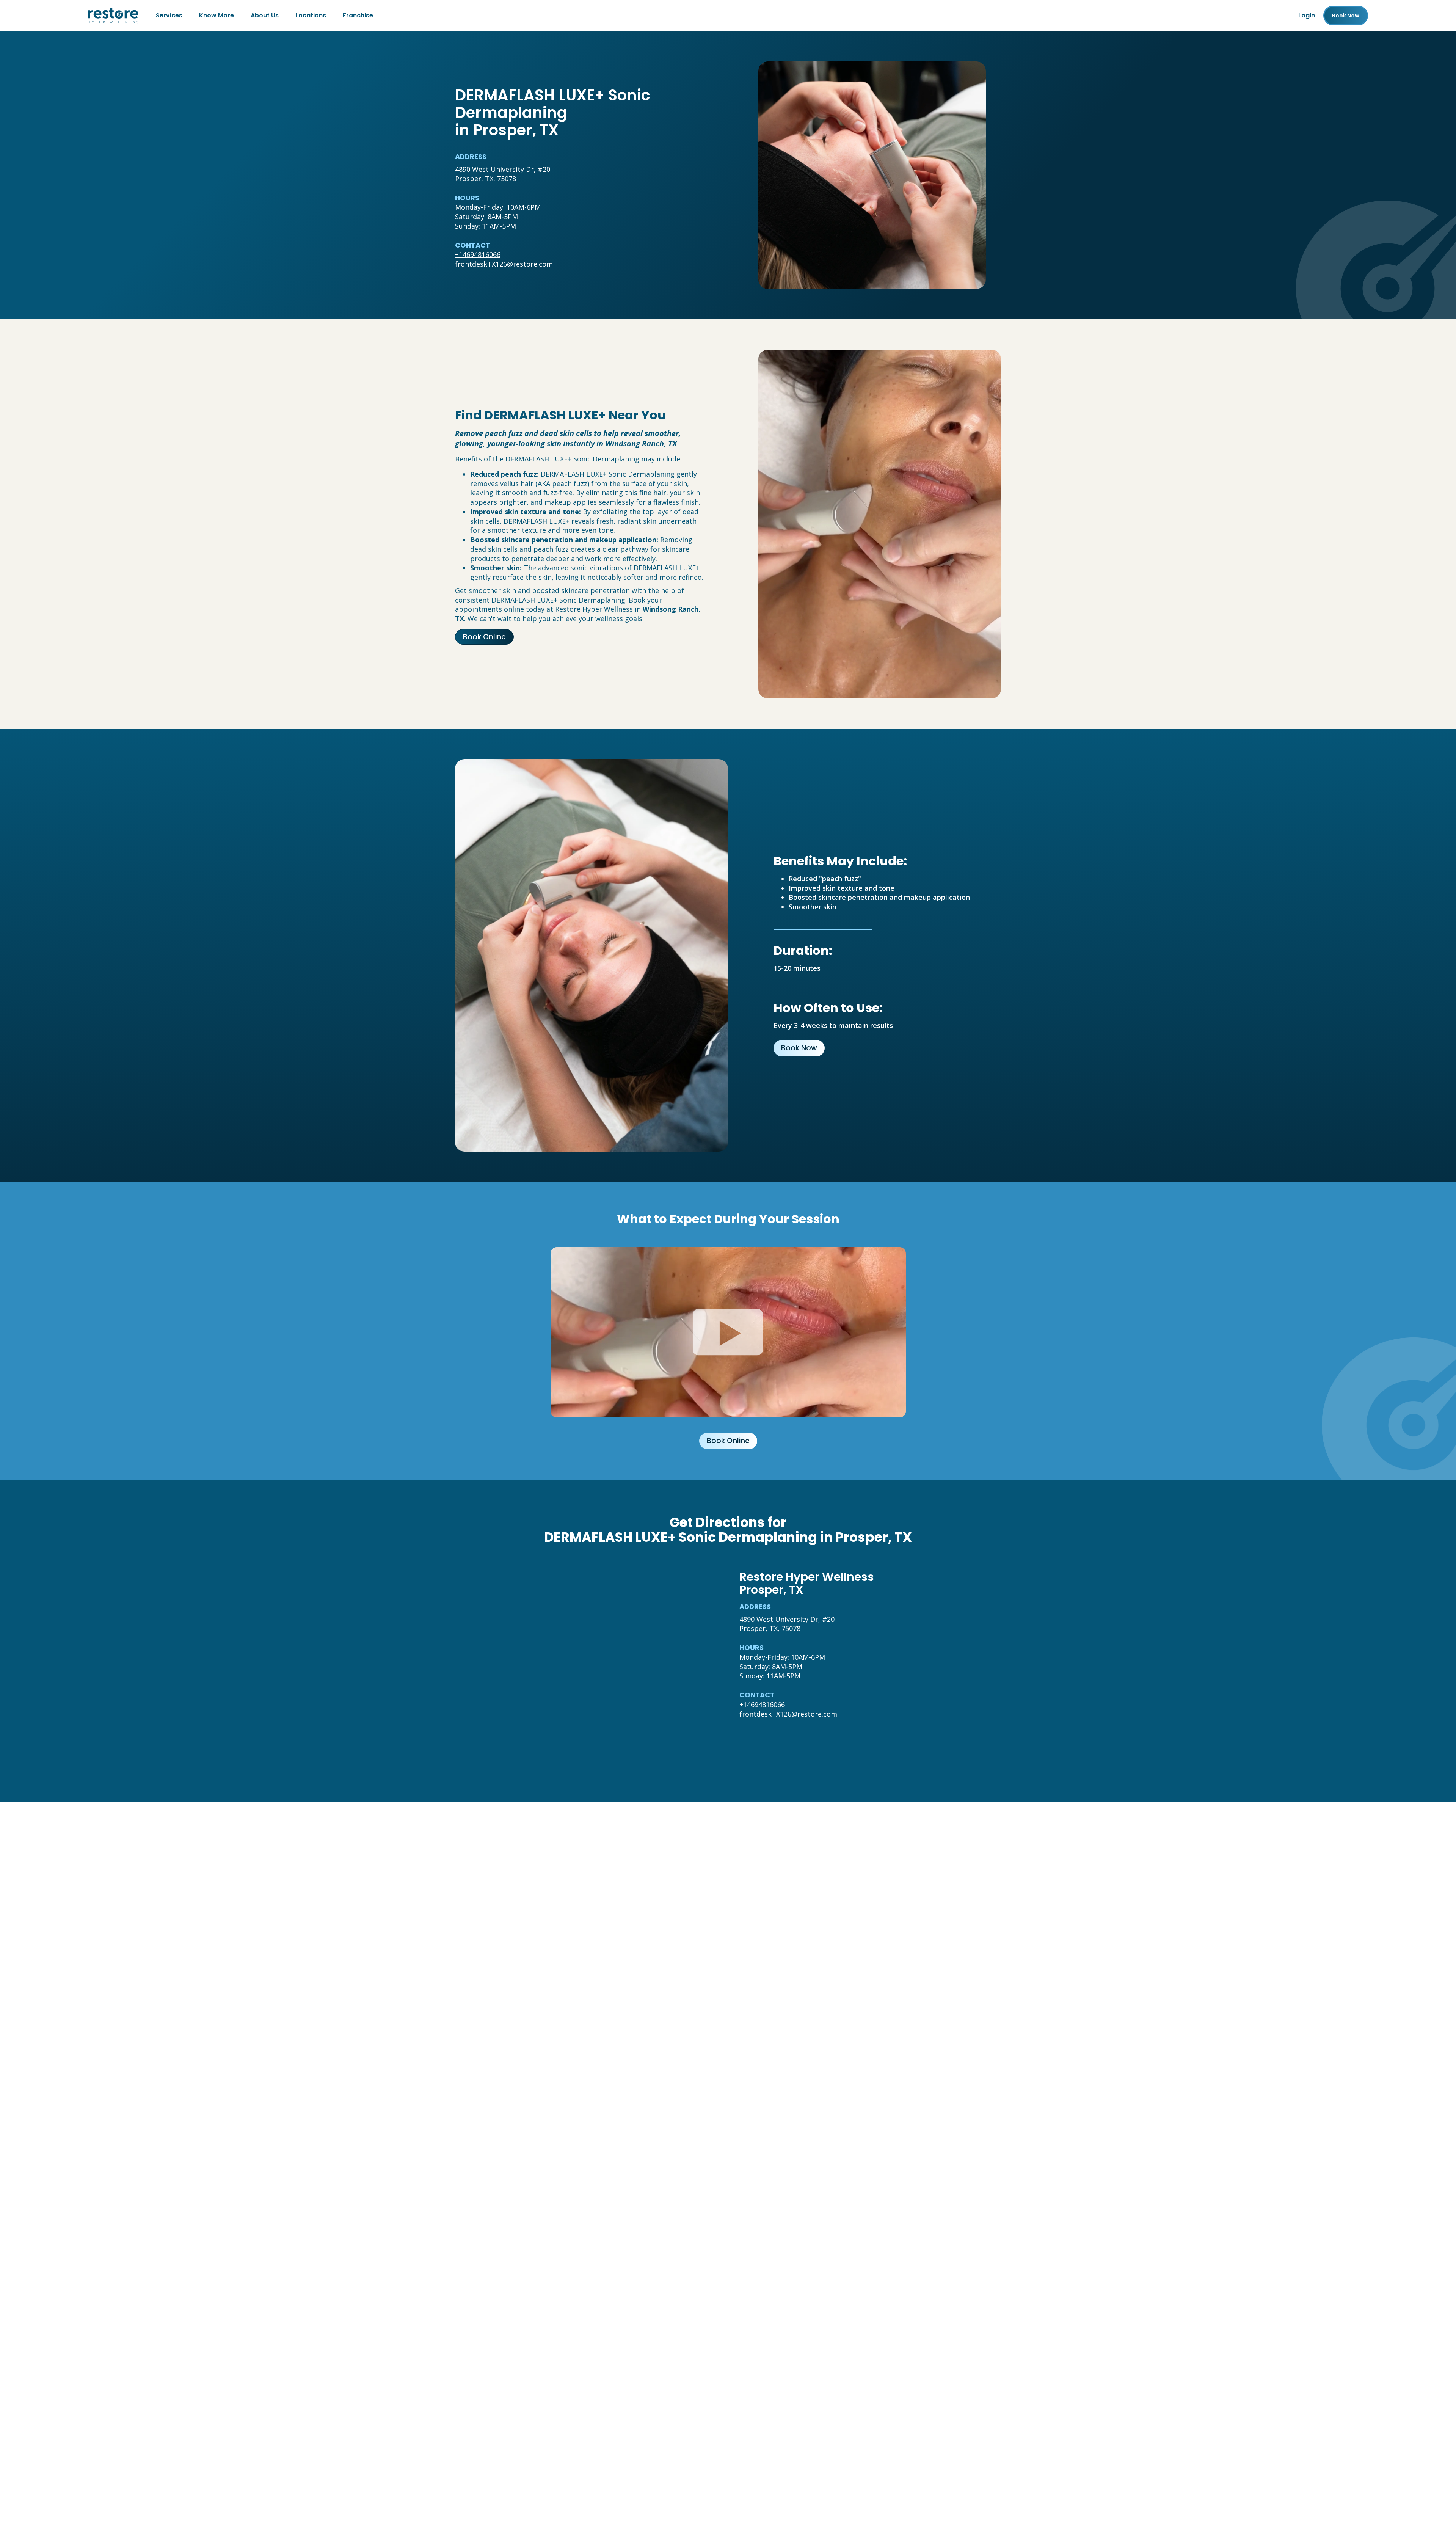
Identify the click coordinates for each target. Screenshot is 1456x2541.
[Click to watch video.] (728, 1332)
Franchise (358, 15)
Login (1307, 15)
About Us (265, 15)
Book (1346, 16)
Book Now (799, 1048)
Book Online (484, 637)
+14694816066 (478, 254)
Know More (217, 15)
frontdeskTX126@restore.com (504, 264)
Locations (311, 15)
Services (169, 15)
